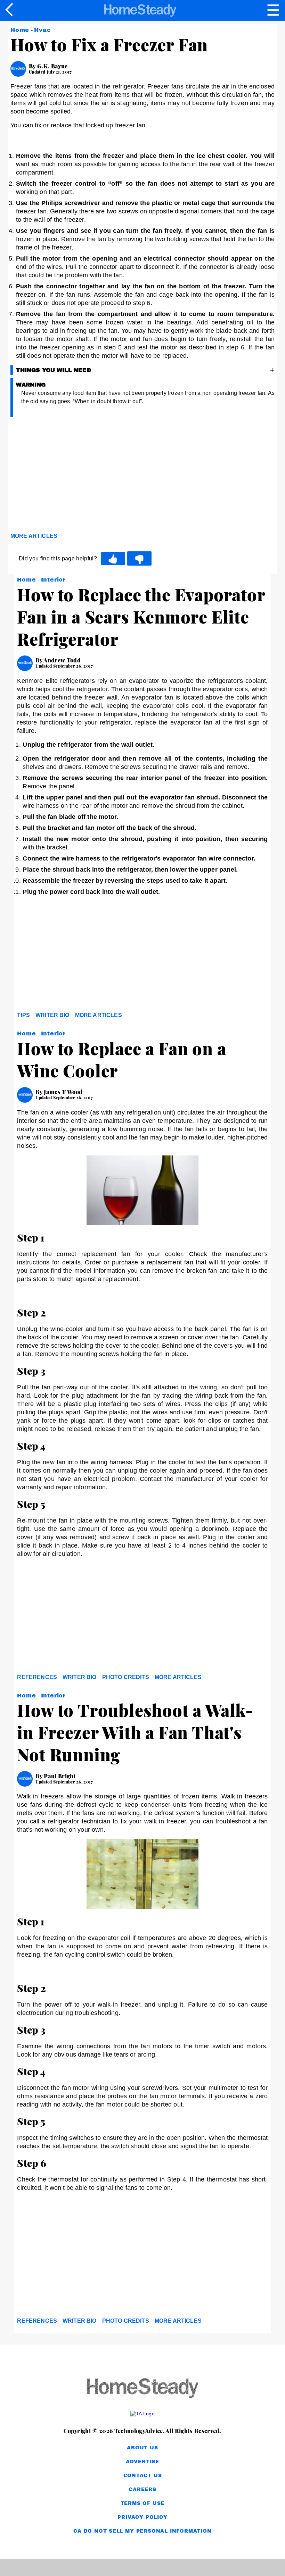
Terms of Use (143, 2503)
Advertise (142, 2462)
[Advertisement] (73, 476)
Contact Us (143, 2476)
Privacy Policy (142, 2517)
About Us (142, 2448)
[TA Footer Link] (142, 2414)
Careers (142, 2489)
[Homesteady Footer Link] (142, 2389)
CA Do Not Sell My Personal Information (142, 2531)
